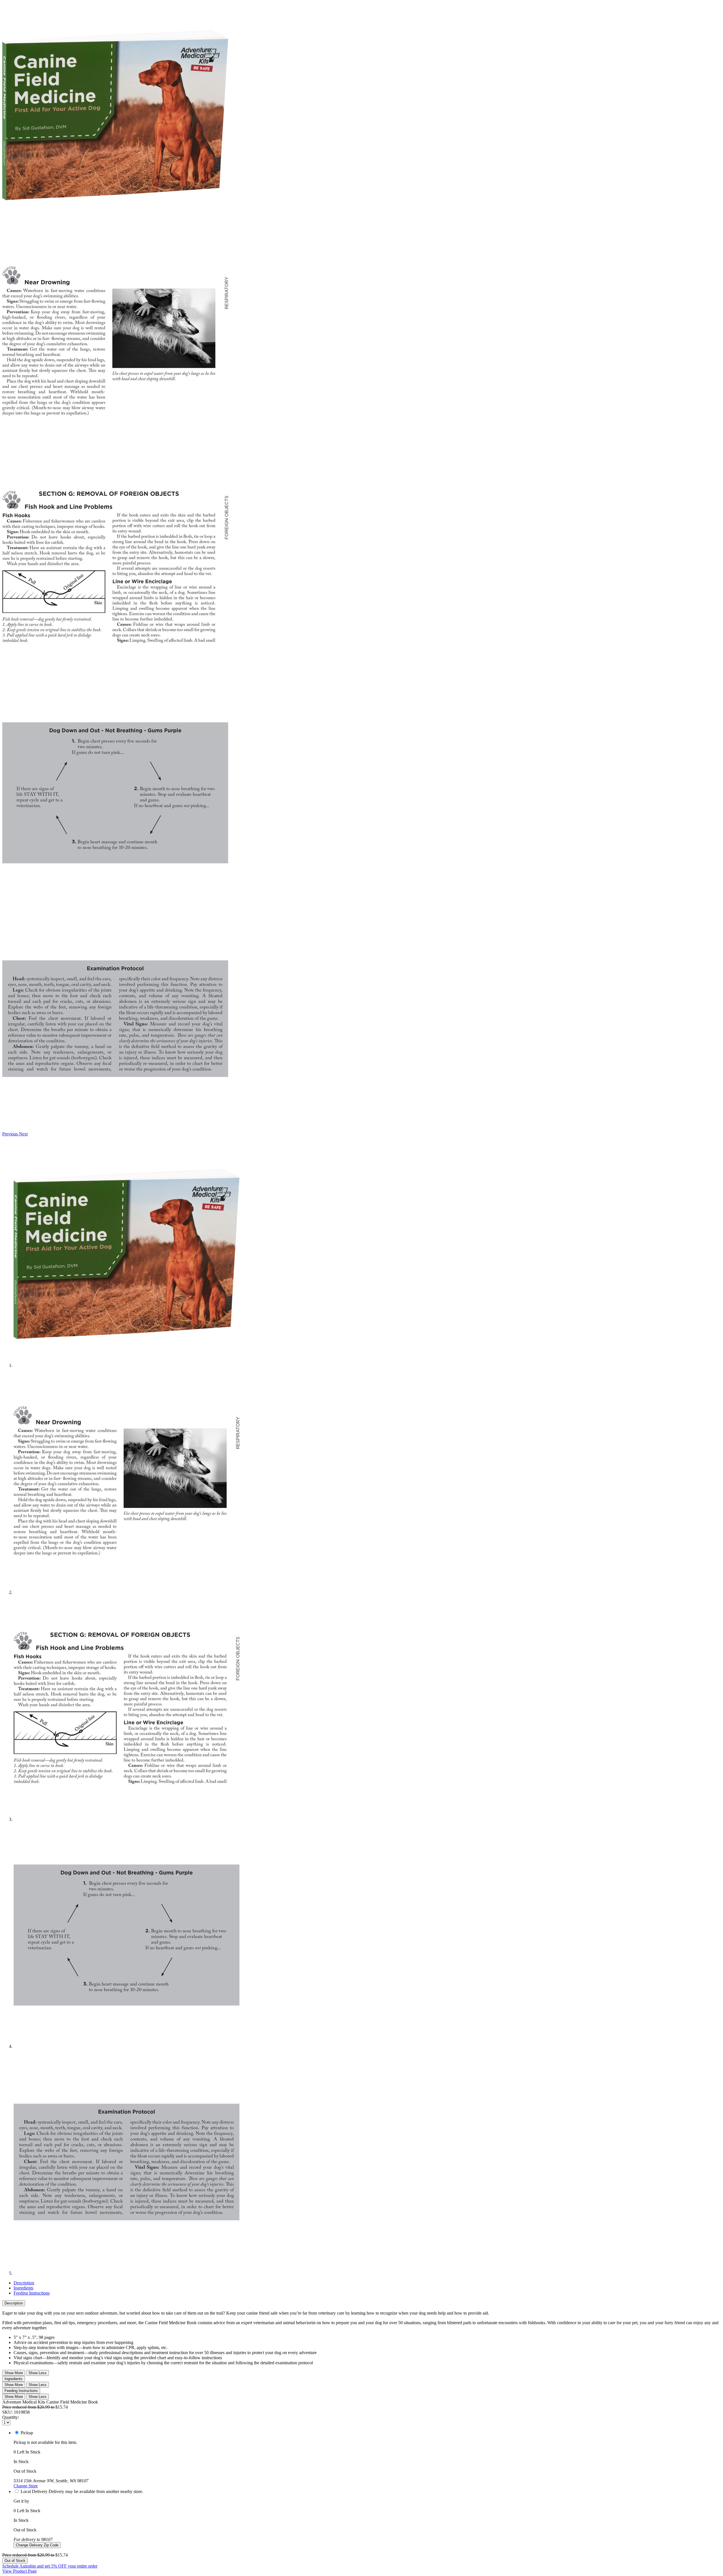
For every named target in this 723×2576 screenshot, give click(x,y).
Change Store (26, 2486)
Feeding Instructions (32, 2293)
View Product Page (19, 2571)
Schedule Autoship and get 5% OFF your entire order (50, 2566)
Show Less (38, 2373)
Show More (14, 2373)
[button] (11, 1134)
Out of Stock (15, 2561)
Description (24, 2283)
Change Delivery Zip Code (37, 2545)
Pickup (27, 2433)
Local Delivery (34, 2491)
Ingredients (23, 2288)
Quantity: (11, 2417)
